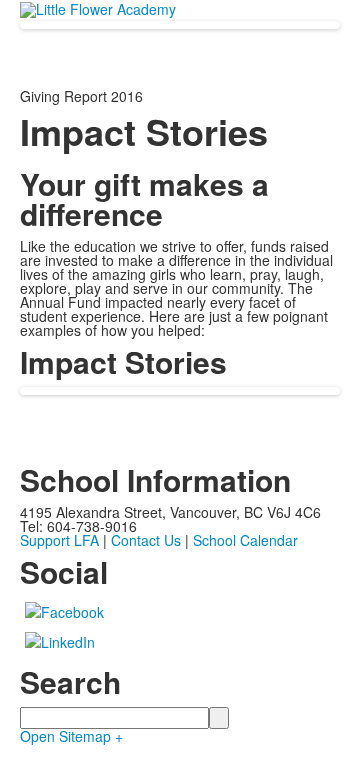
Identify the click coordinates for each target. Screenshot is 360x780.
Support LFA (59, 540)
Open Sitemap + (71, 736)
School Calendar (245, 540)
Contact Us (146, 540)
